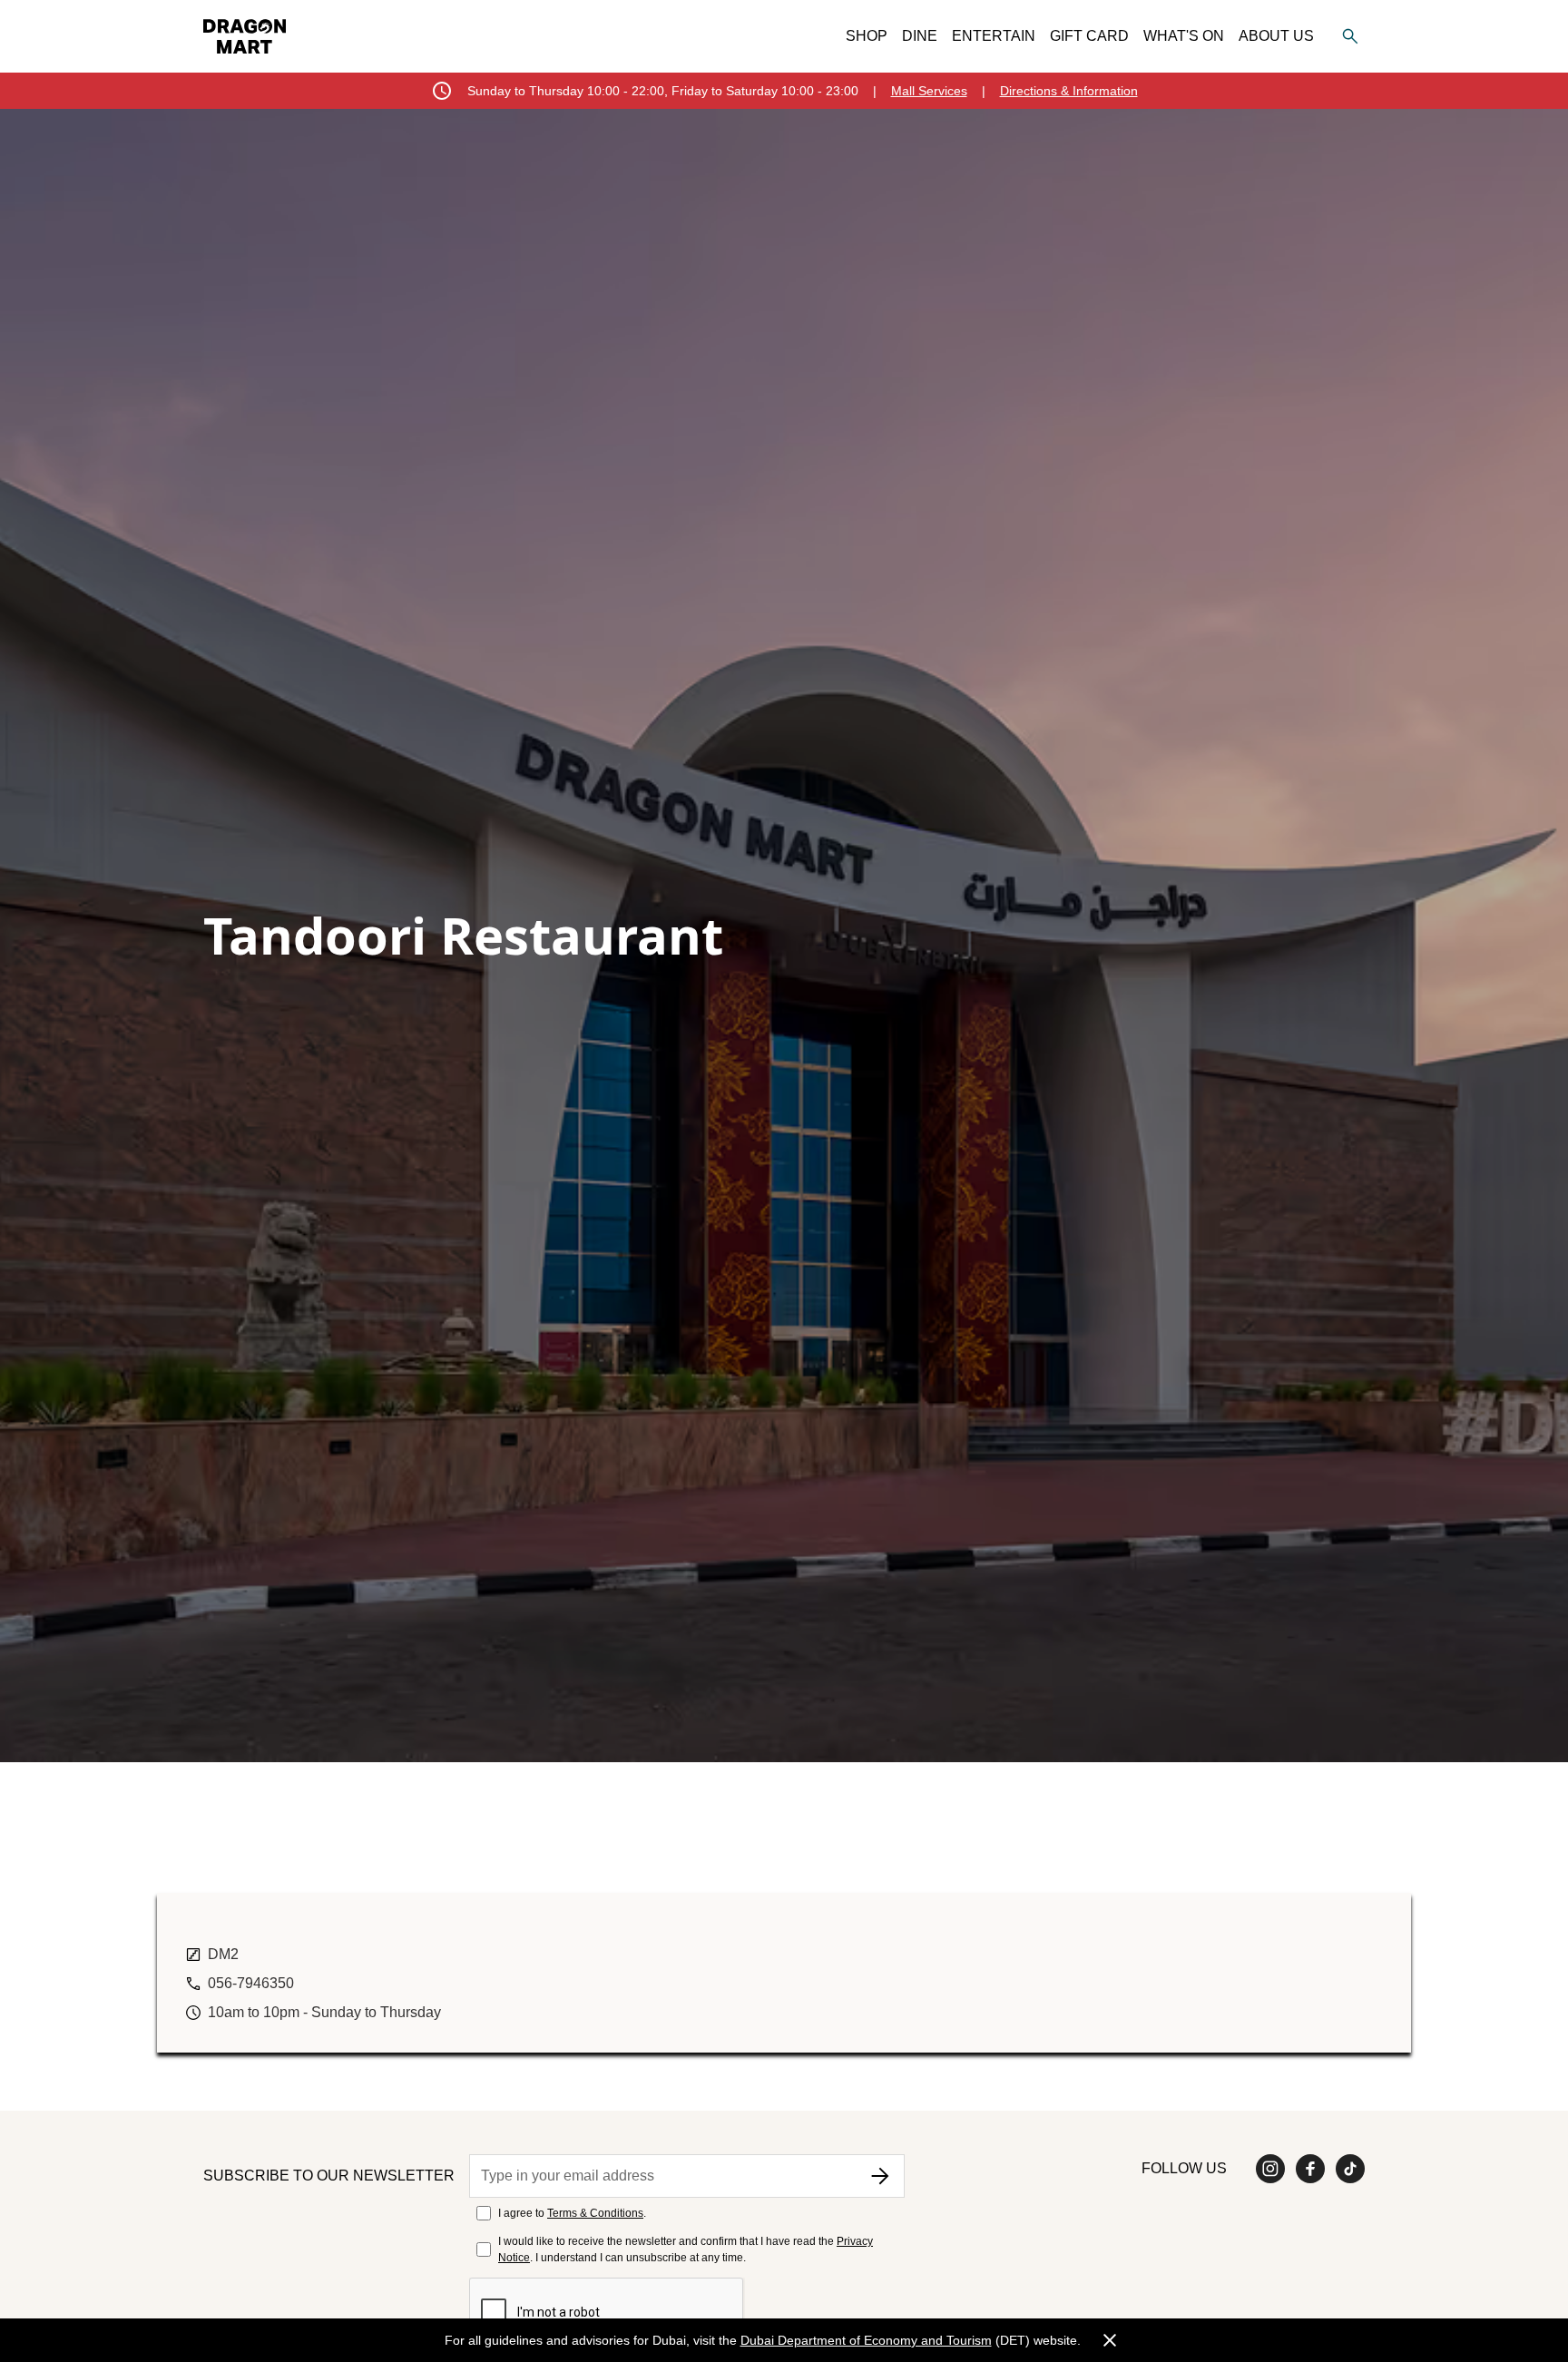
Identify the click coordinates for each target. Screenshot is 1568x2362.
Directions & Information (1069, 91)
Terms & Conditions (595, 2213)
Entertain (994, 36)
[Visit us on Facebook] (1310, 2169)
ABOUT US (1276, 36)
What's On (1184, 36)
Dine (920, 36)
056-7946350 (251, 1983)
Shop (867, 36)
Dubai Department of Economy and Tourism (866, 2340)
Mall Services (929, 91)
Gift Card (1089, 36)
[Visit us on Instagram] (1270, 2169)
